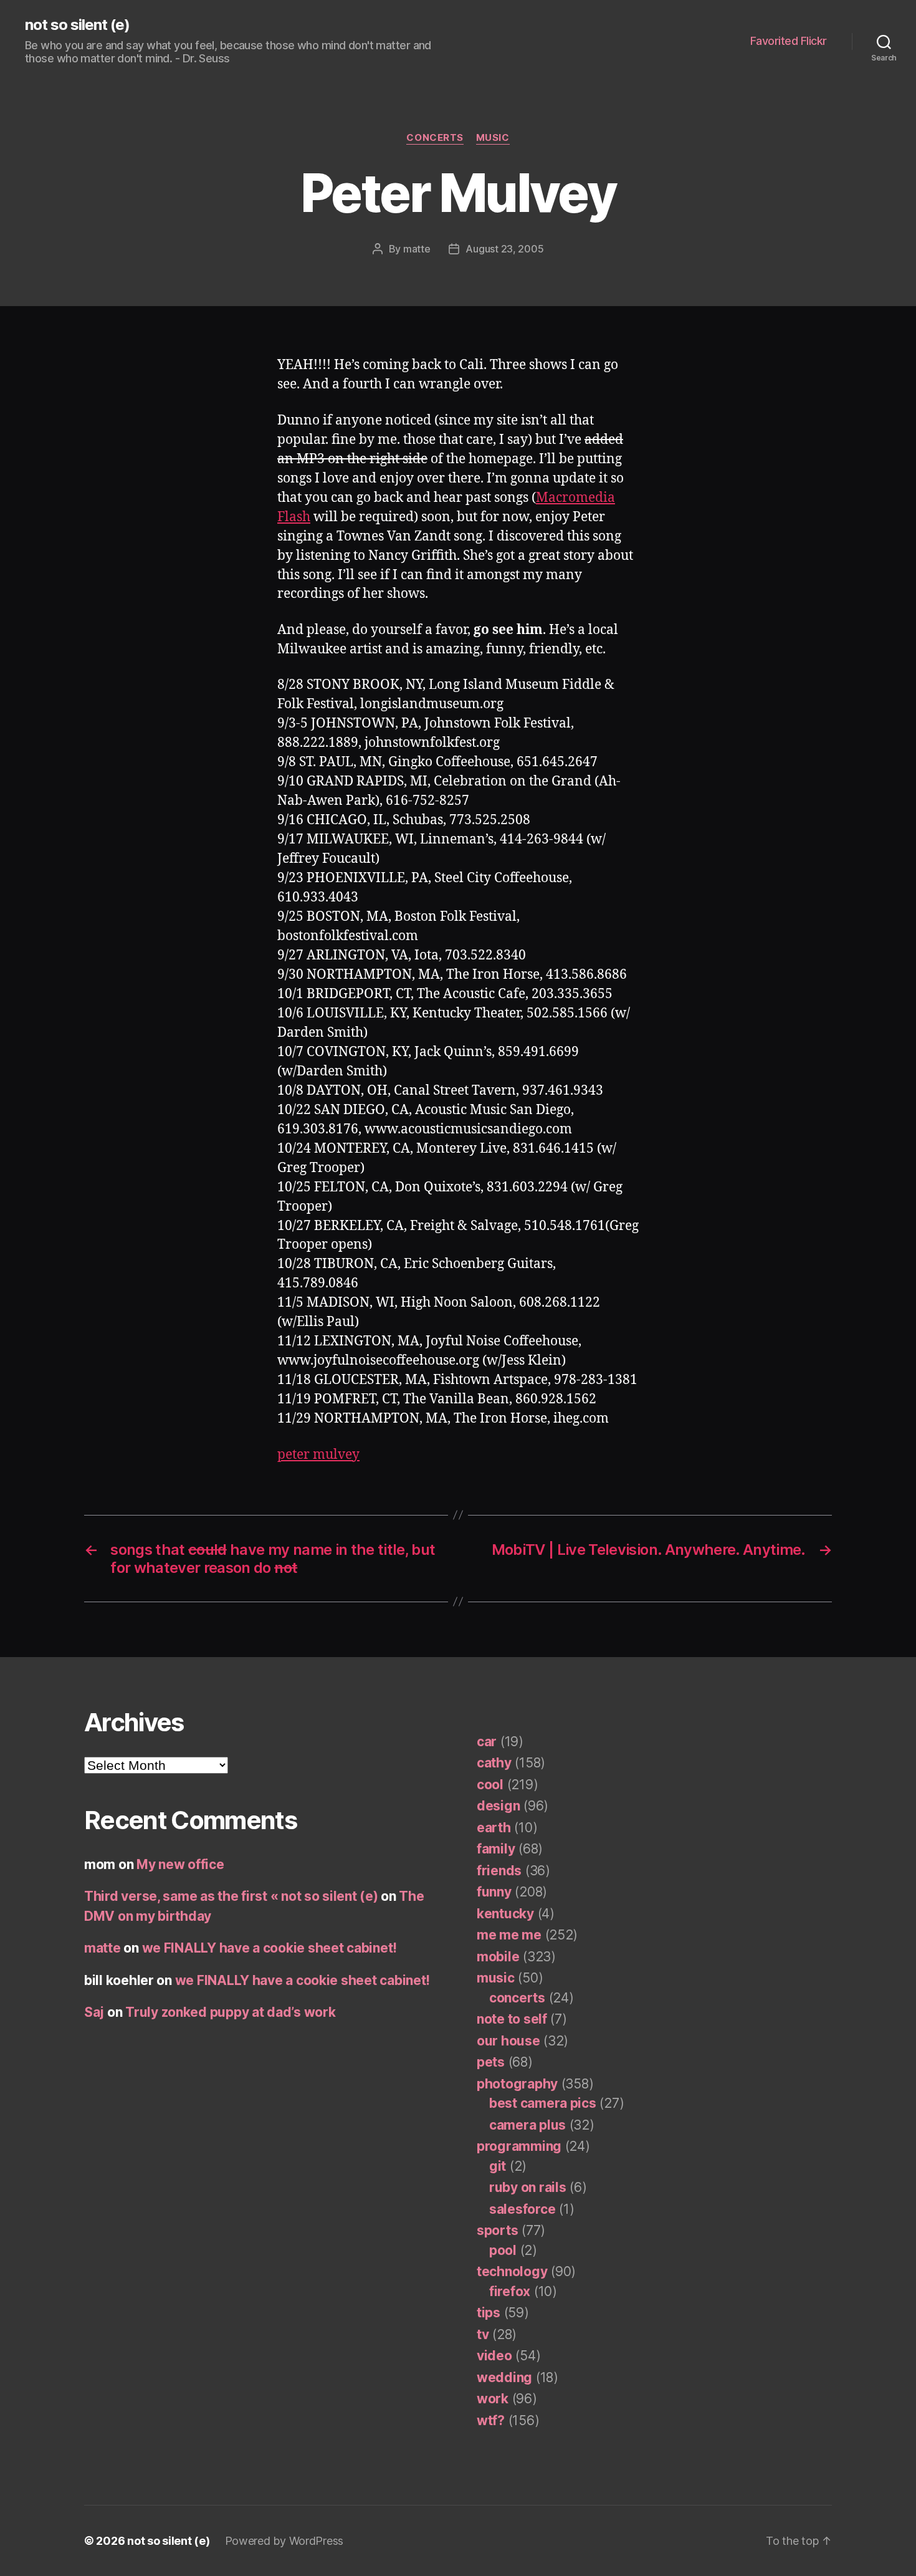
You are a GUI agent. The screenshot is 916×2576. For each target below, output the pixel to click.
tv (483, 2334)
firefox (510, 2291)
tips (489, 2313)
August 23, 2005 (504, 249)
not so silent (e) (77, 25)
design (498, 1806)
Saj (94, 2012)
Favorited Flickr (789, 41)
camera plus (527, 2125)
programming (519, 2146)
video (494, 2356)
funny (494, 1892)
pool (503, 2250)
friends (499, 1871)
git (498, 2166)
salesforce (522, 2209)
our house (508, 2041)
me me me (509, 1935)
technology (512, 2271)
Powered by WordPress (284, 2541)
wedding (504, 2377)
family (496, 1849)
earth (494, 1828)
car (487, 1742)
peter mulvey (318, 1455)
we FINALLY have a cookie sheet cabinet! (270, 1948)
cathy (494, 1763)
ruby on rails (528, 2187)
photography (517, 2084)
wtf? (491, 2420)
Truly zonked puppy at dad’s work (230, 2012)
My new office (180, 1864)
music (493, 138)
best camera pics (543, 2103)
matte (417, 249)
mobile (498, 1957)
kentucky (505, 1914)
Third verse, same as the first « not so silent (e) (231, 1896)
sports (497, 2230)
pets (491, 2062)
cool (490, 1785)
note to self (512, 2019)
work (493, 2399)
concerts (435, 138)
